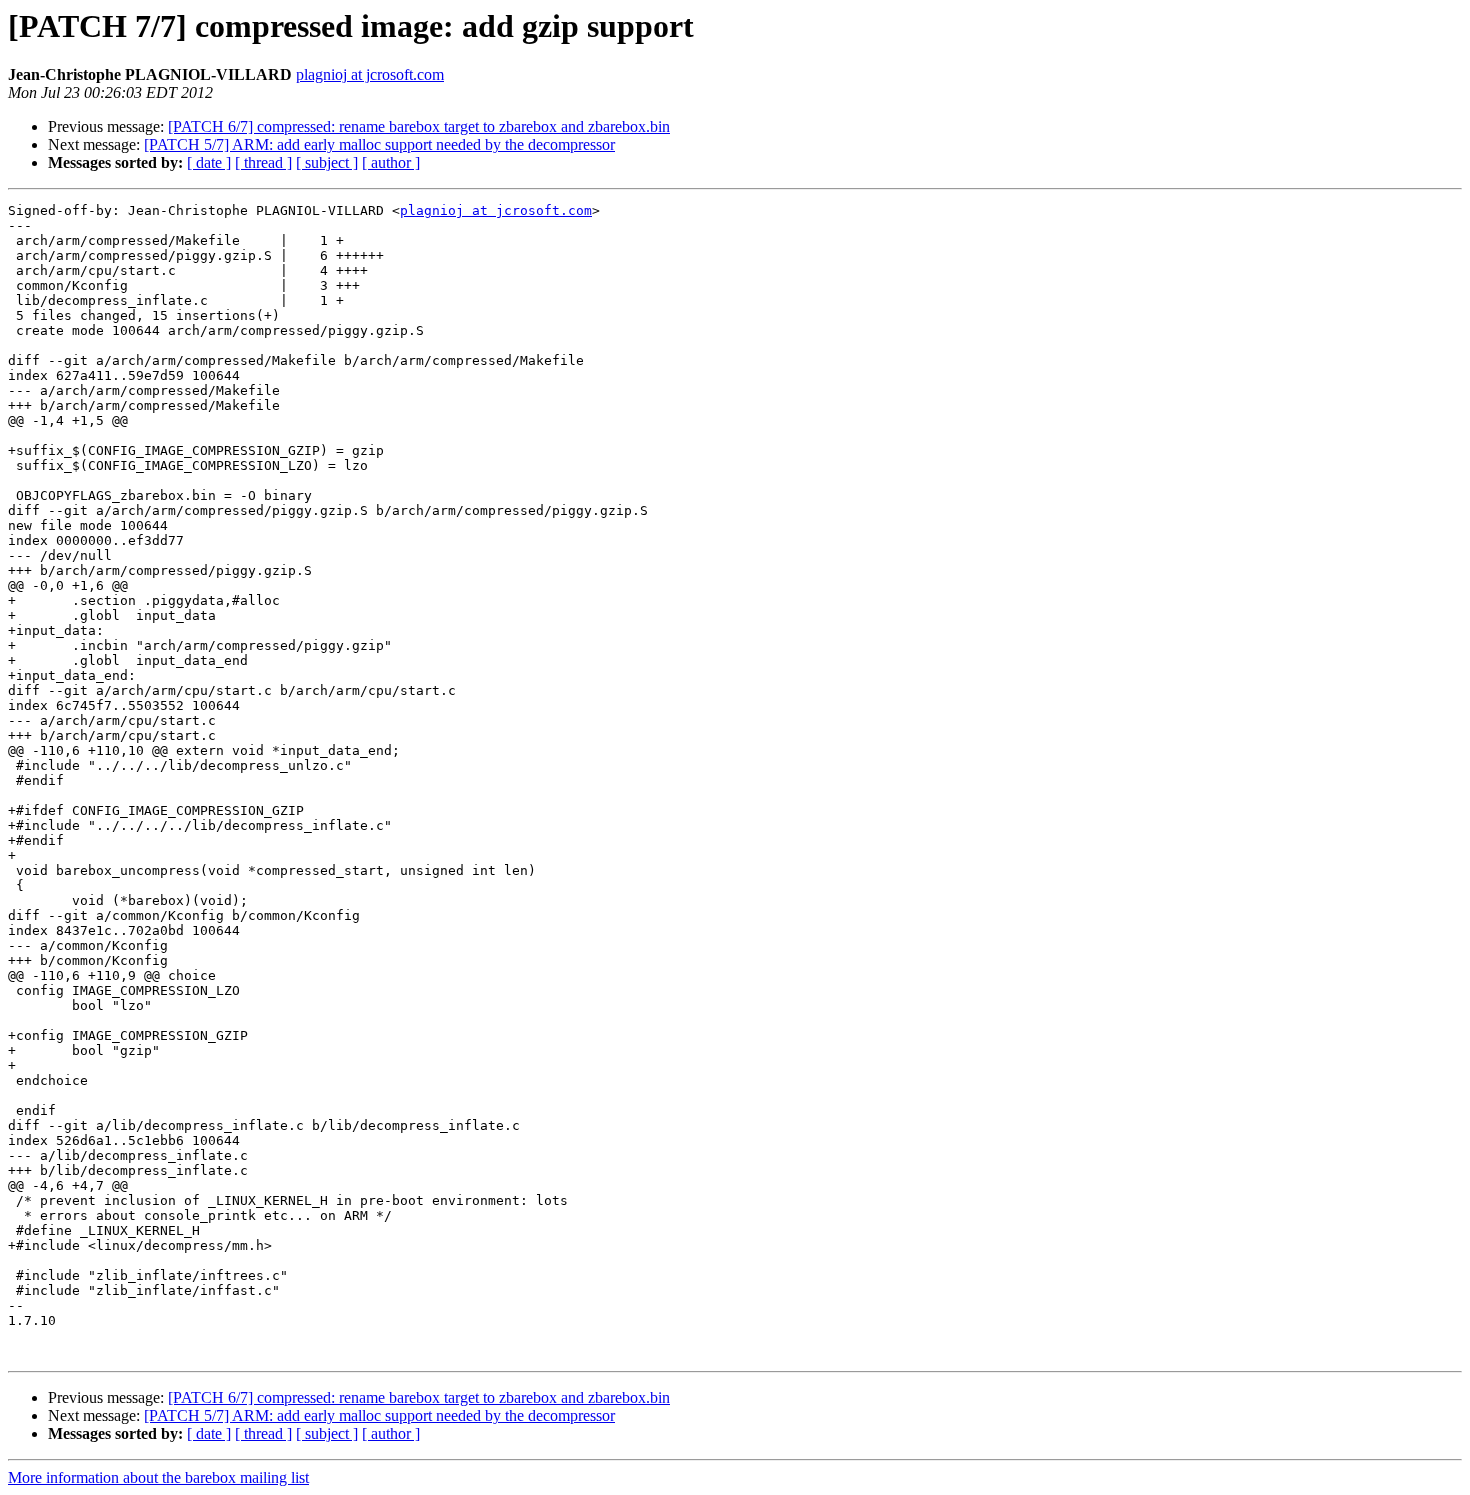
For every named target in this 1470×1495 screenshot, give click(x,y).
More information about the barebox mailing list (158, 1477)
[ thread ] (263, 162)
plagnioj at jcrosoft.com (370, 74)
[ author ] (391, 162)
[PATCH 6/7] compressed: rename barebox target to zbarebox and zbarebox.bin (419, 126)
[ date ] (209, 162)
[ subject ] (327, 162)
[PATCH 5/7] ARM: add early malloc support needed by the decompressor (379, 144)
